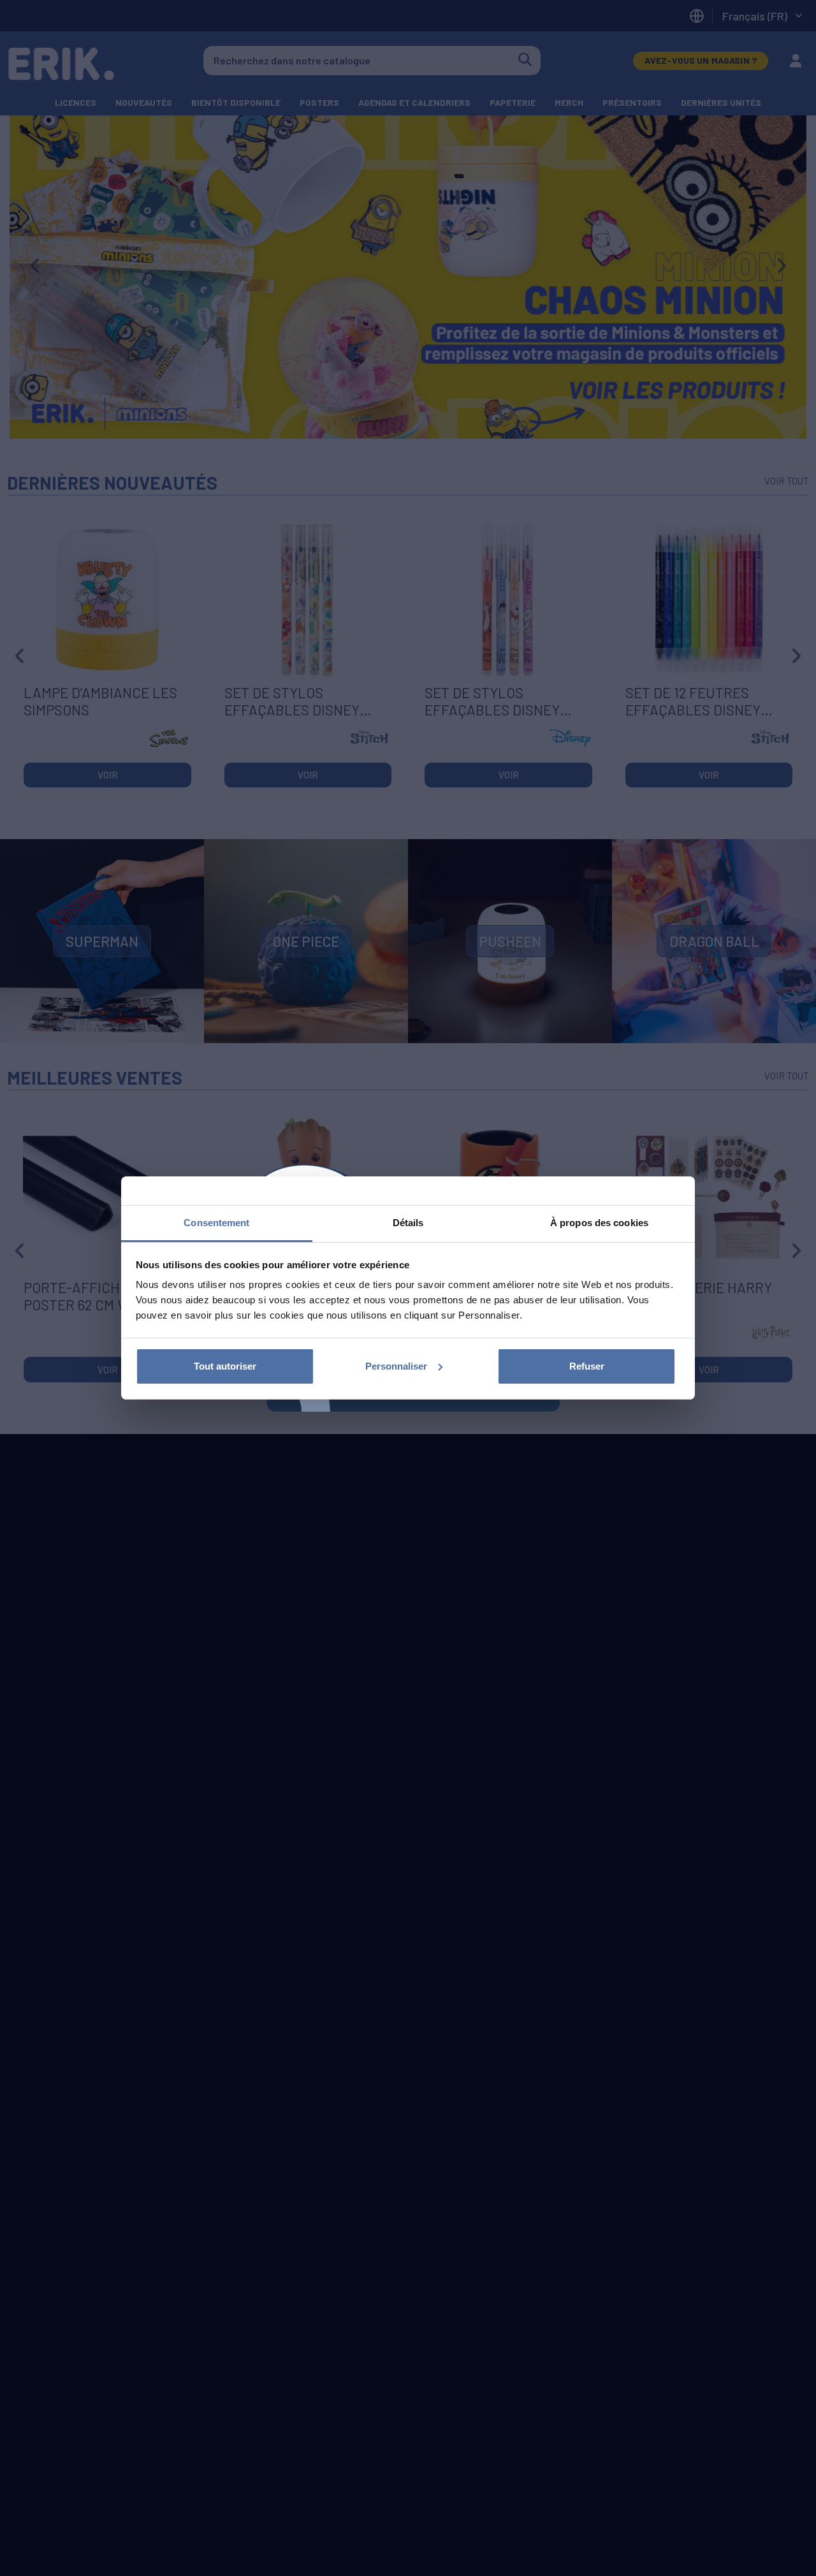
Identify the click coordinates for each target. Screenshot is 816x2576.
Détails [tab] (408, 1223)
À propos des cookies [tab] (599, 1223)
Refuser (587, 1366)
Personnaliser (396, 1366)
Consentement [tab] (216, 1223)
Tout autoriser (225, 1366)
